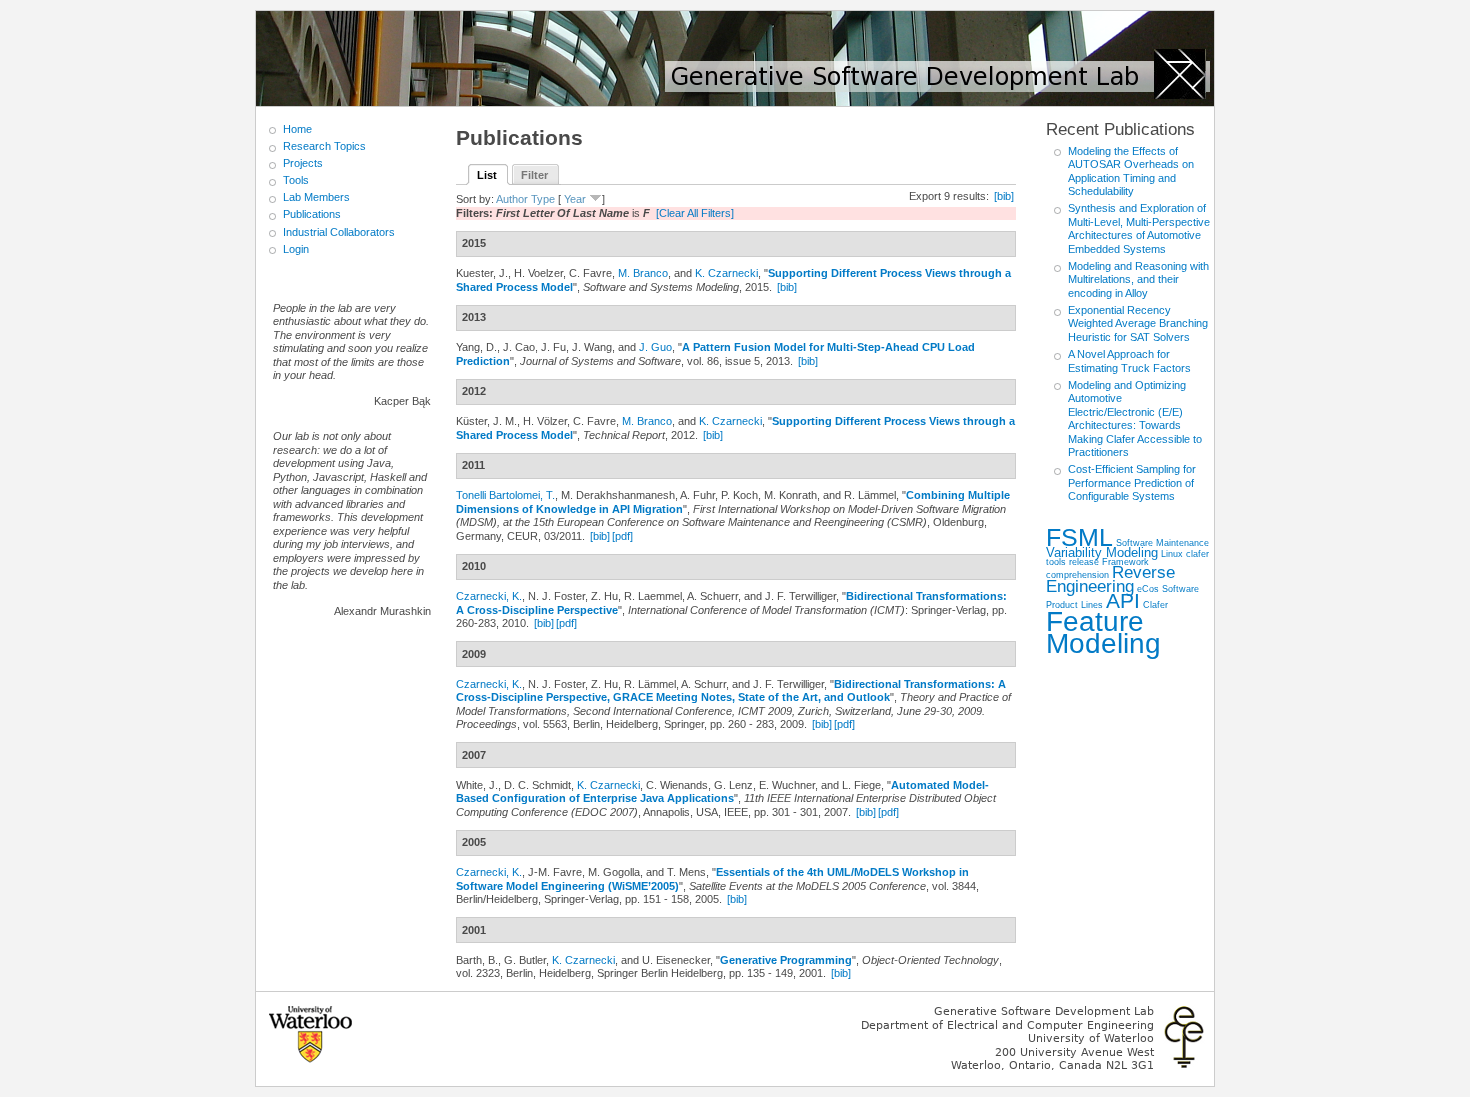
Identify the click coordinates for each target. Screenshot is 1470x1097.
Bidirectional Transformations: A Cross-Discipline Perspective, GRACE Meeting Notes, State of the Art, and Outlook (731, 691)
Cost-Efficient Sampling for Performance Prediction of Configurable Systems (1132, 482)
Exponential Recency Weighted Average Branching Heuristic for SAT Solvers (1138, 323)
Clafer (1155, 604)
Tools (296, 180)
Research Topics (324, 146)
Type (543, 199)
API (1123, 600)
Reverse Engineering (1110, 579)
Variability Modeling (1102, 552)
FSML (1079, 537)
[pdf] (622, 536)
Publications (312, 214)
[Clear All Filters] (695, 213)
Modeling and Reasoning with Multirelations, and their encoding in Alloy (1138, 279)
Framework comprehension (1097, 568)
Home (297, 129)
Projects (303, 163)
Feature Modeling (1103, 632)
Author (512, 199)
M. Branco (643, 273)
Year (575, 199)
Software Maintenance (1162, 542)
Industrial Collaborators (339, 232)
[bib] (1004, 196)
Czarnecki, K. (489, 596)
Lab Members (316, 197)
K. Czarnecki (726, 273)
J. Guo (655, 347)
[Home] (735, 58)
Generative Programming (786, 960)
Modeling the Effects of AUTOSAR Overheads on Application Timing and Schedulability (1131, 171)
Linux (1172, 553)
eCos (1148, 588)
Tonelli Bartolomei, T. (505, 495)
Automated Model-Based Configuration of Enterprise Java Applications (722, 792)
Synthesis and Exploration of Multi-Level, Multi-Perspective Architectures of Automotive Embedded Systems (1139, 228)
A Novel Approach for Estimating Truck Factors (1129, 361)
